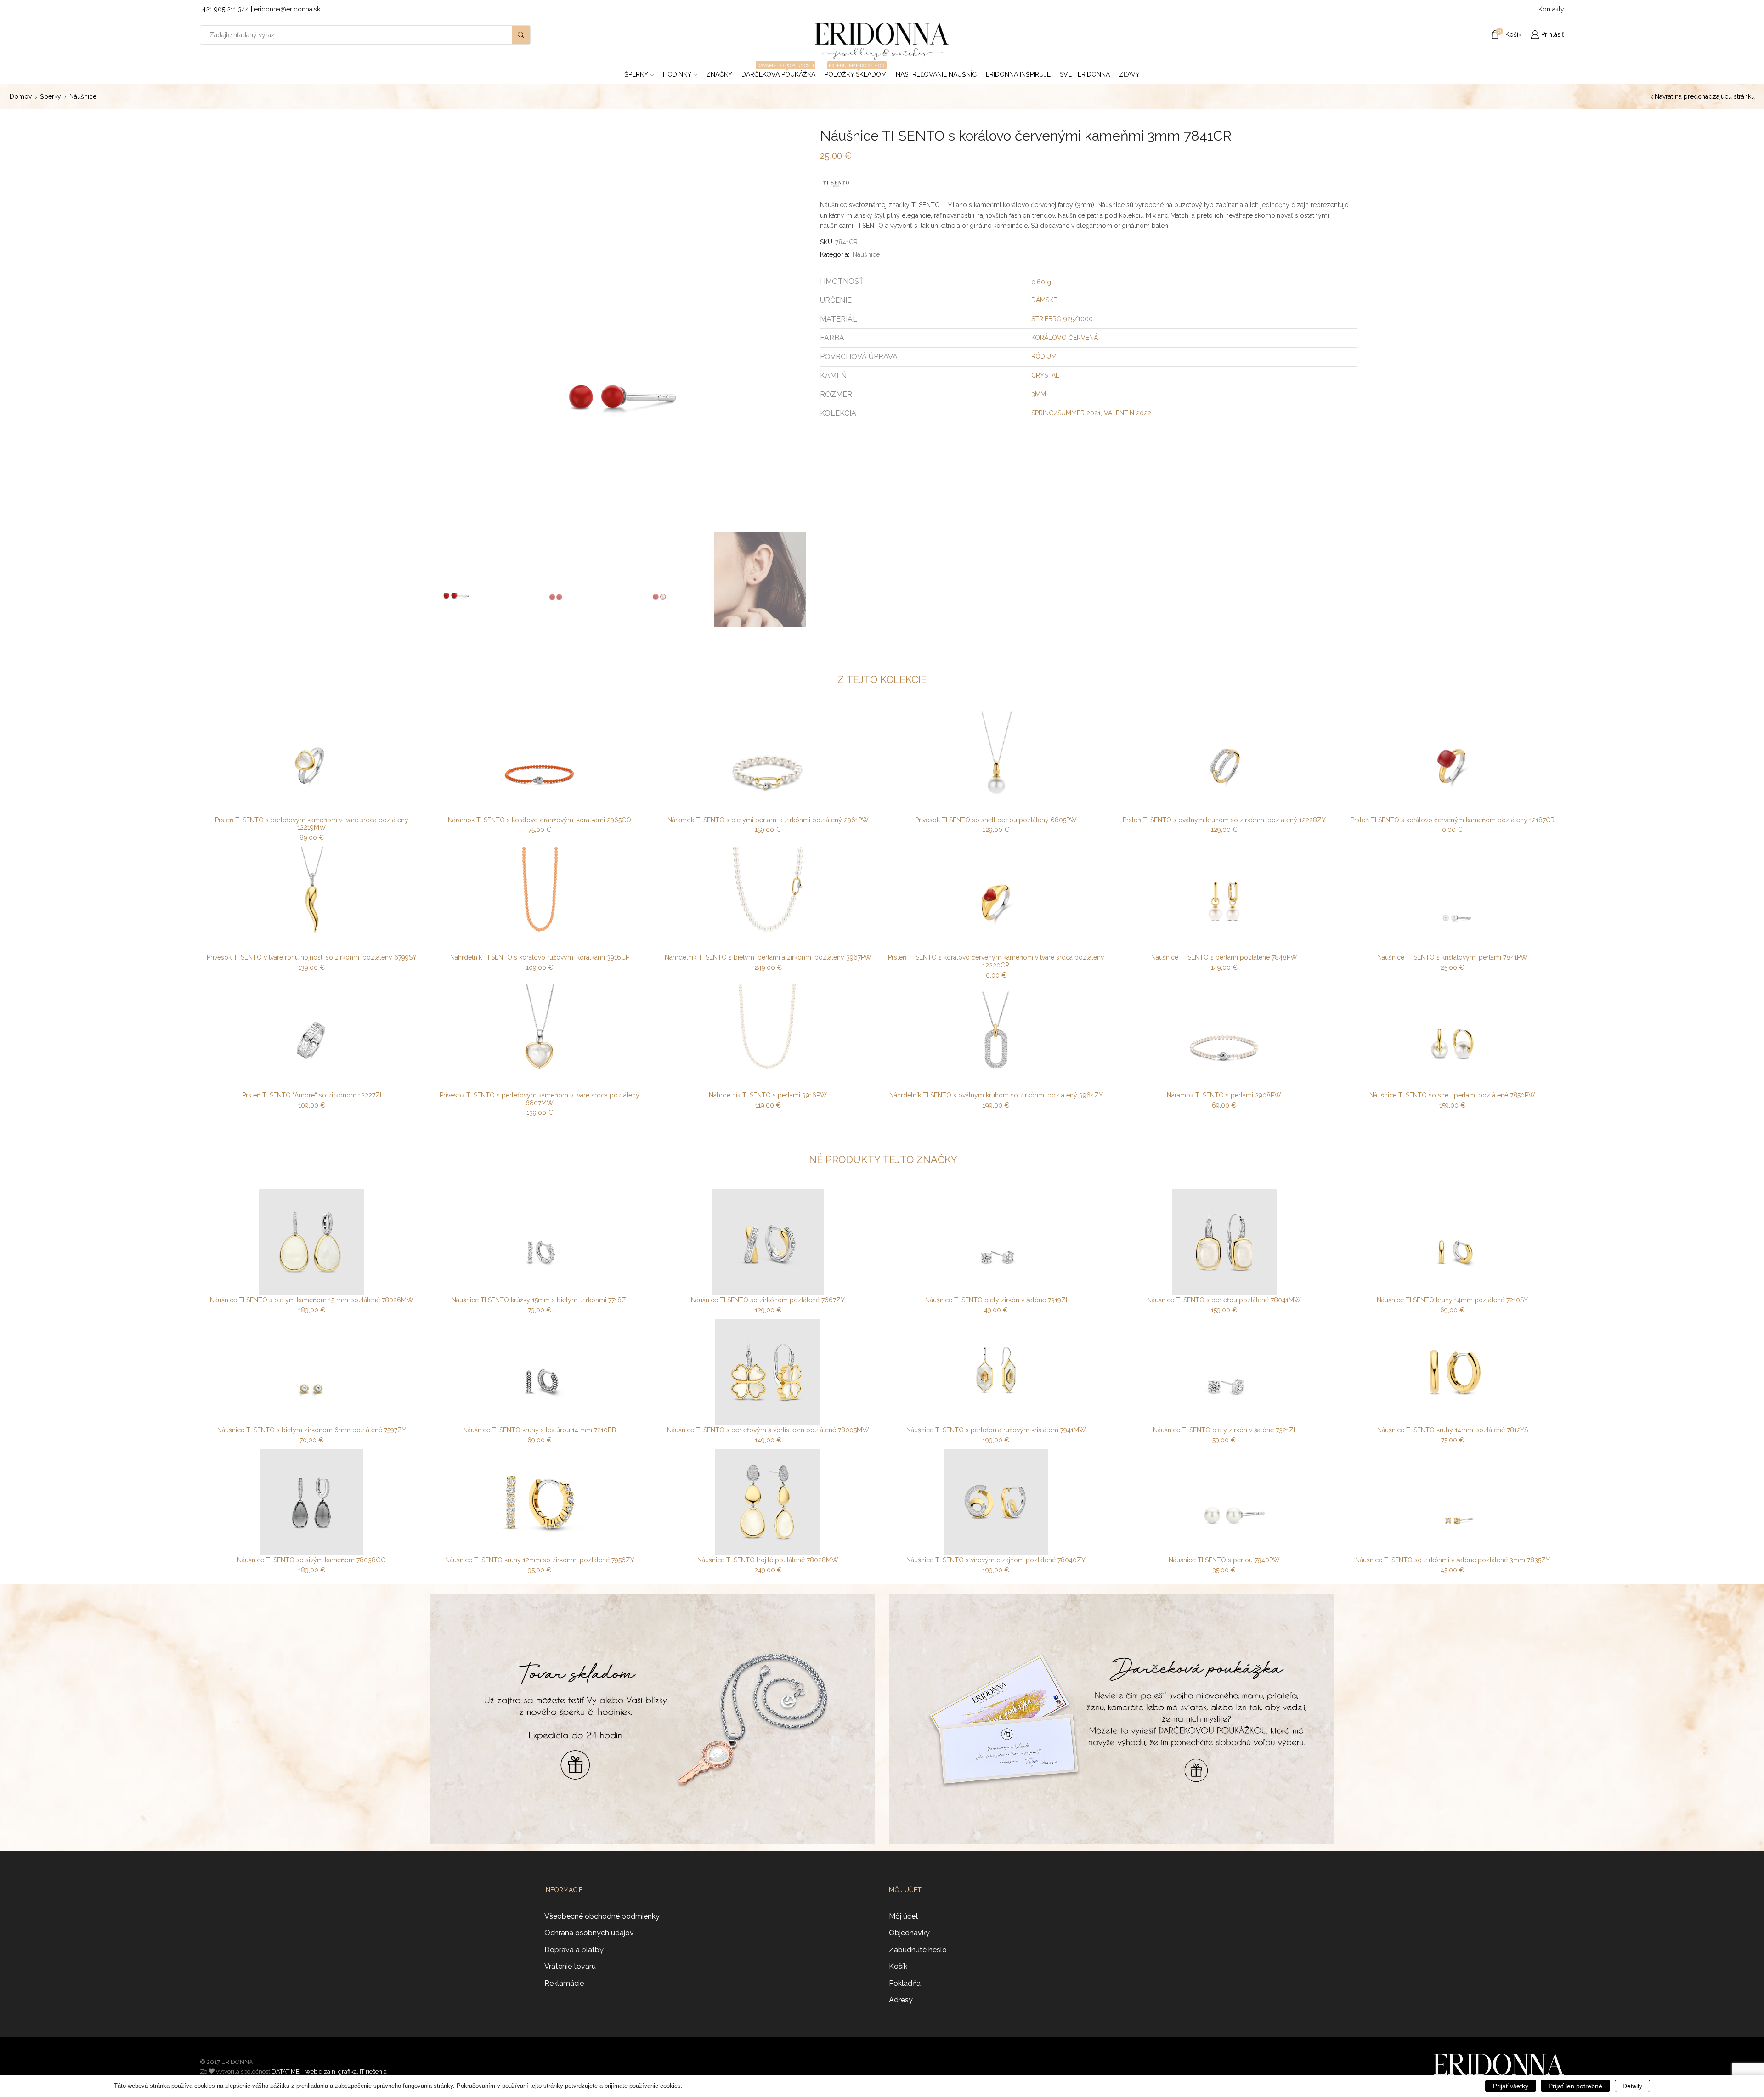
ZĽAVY (1129, 74)
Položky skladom (856, 72)
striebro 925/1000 (1062, 319)
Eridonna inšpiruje (1018, 74)
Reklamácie (564, 1983)
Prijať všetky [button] (1511, 2086)
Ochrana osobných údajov (589, 1933)
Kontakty (1551, 9)
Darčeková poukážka (778, 72)
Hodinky (677, 74)
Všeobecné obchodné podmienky (602, 1916)
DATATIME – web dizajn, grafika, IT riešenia (329, 2072)
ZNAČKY (719, 74)
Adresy (901, 2000)
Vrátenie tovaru (570, 1966)
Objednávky (909, 1933)
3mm (1039, 394)
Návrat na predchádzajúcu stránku (1705, 96)
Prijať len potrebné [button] (1575, 2086)
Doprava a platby (574, 1950)
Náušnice (83, 96)
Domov (21, 96)
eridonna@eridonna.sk (287, 9)
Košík (898, 1966)
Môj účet (904, 1916)
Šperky (636, 74)
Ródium (1044, 356)
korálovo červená (1065, 338)
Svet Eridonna (1085, 74)
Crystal (1045, 375)
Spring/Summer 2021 (1066, 413)
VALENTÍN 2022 (1128, 413)
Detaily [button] (1632, 2086)
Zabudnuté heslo (918, 1950)
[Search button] (521, 35)
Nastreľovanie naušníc (936, 74)
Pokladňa (905, 1983)
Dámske (1044, 300)
